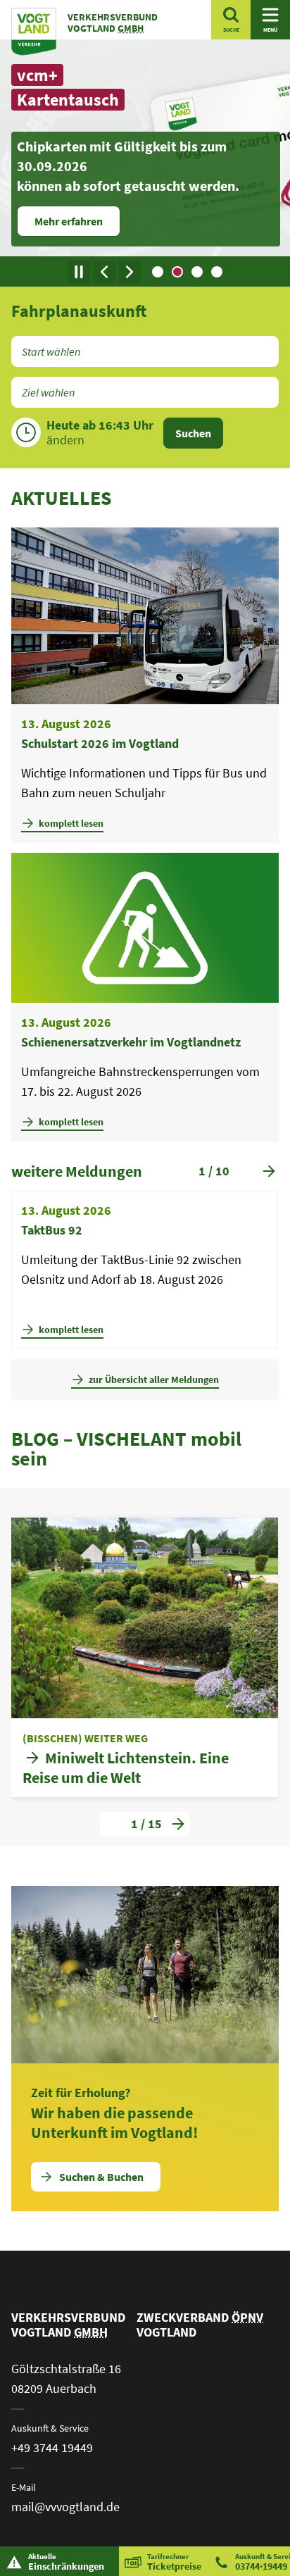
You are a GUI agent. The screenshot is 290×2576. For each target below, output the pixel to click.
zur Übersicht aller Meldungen (154, 1380)
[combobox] (145, 351)
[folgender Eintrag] (130, 272)
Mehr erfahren (69, 221)
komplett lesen (71, 823)
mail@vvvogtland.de (65, 2507)
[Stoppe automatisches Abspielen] (79, 272)
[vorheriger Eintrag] (104, 272)
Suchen (193, 433)
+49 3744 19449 (52, 2447)
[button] (158, 272)
